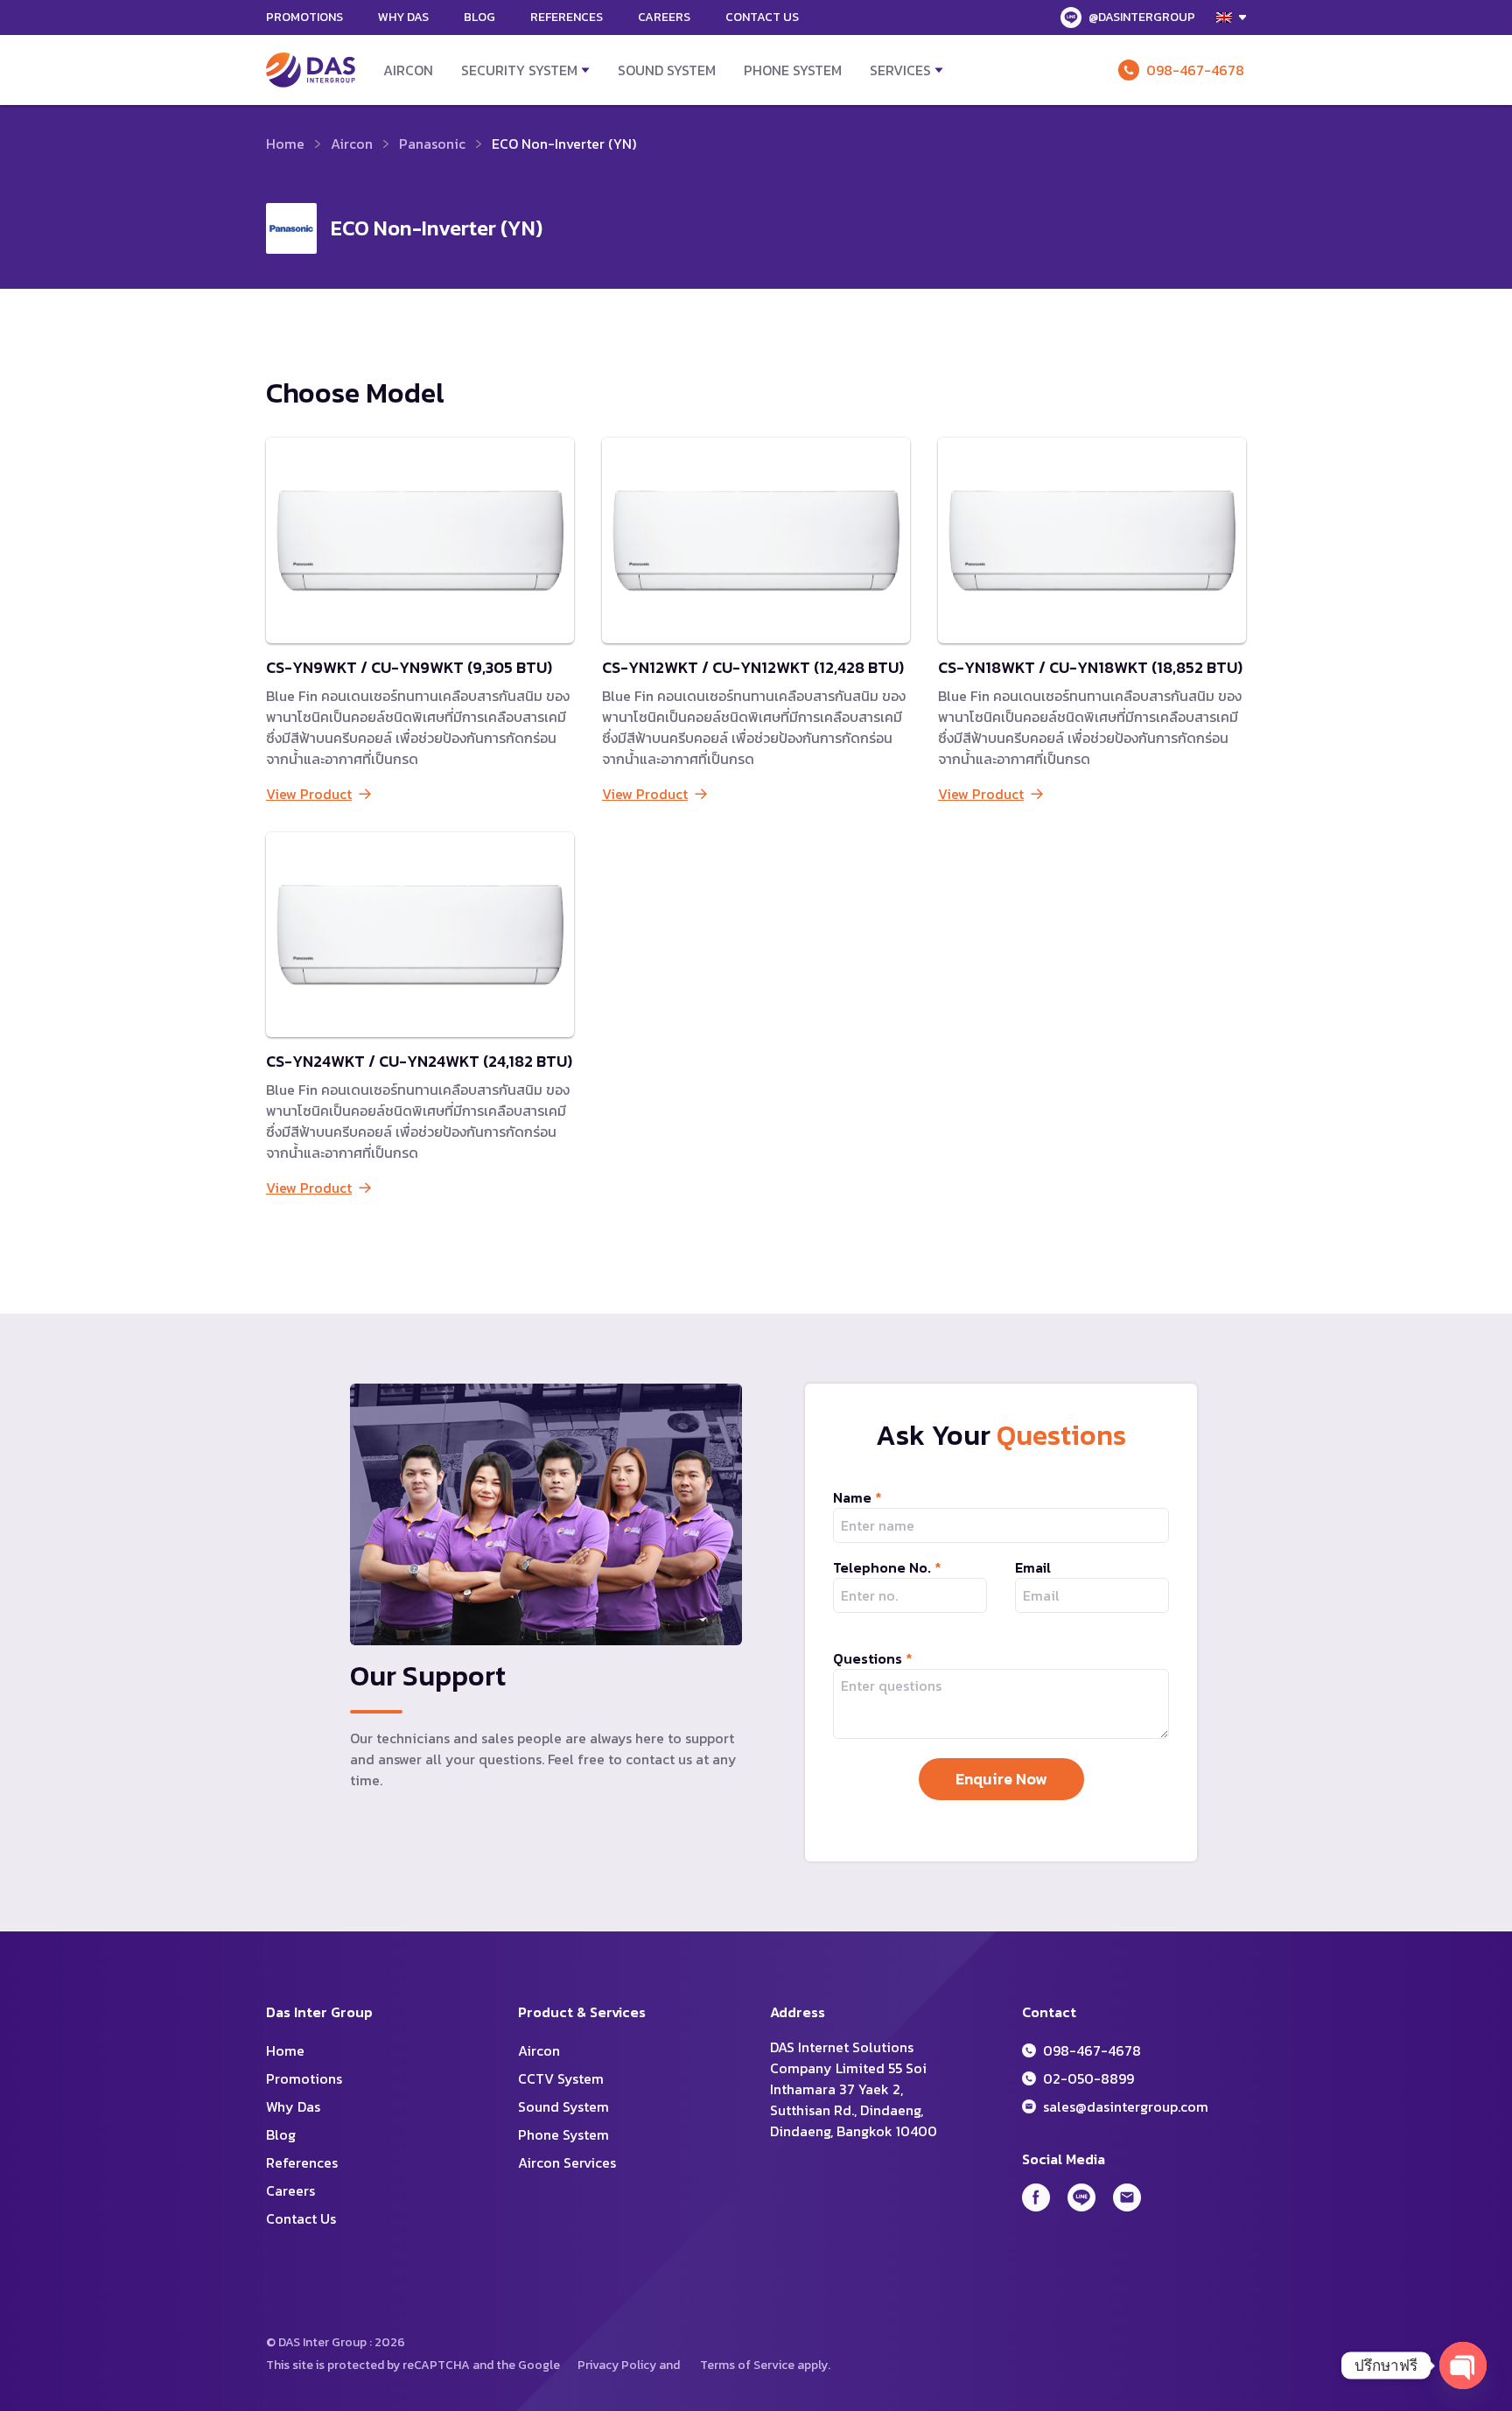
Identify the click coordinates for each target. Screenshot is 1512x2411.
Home (285, 144)
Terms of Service (747, 2365)
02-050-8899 (1088, 2078)
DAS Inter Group (311, 70)
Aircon (408, 70)
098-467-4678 (1195, 70)
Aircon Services (567, 2162)
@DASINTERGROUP (1142, 17)
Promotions (304, 17)
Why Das (403, 17)
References (567, 17)
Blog (479, 17)
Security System (519, 70)
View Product (309, 794)
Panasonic (432, 144)
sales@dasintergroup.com (1126, 2106)
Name (857, 1497)
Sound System (667, 70)
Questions (873, 1658)
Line (1081, 2197)
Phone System (793, 70)
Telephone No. (887, 1567)
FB (1036, 2197)
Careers (664, 17)
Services (900, 70)
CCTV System (561, 2078)
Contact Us (762, 17)
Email (1033, 1567)
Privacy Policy (617, 2365)
